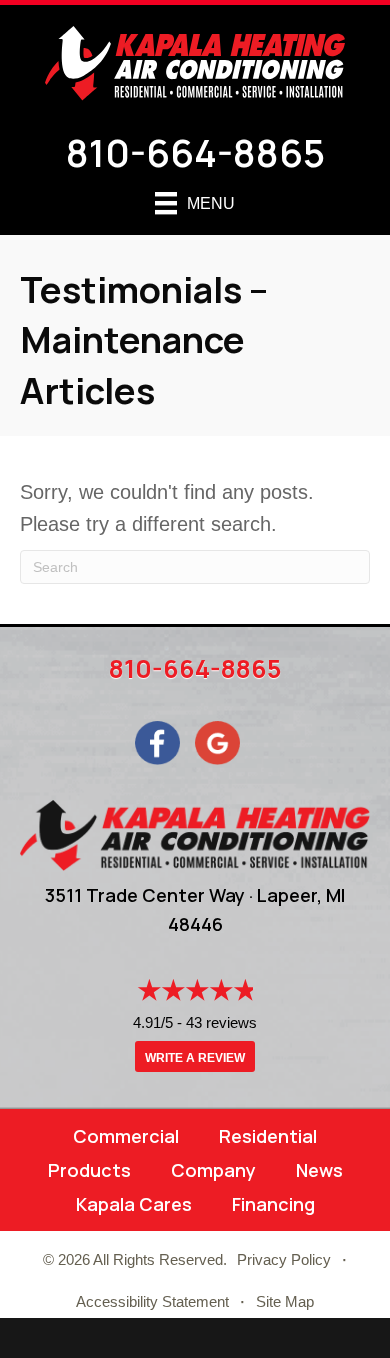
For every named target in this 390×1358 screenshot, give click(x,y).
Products (89, 1170)
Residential (268, 1136)
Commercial (126, 1136)
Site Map (285, 1301)
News (319, 1170)
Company (213, 1170)
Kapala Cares (134, 1204)
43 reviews (221, 1022)
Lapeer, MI (301, 895)
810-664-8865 (195, 152)
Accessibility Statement (152, 1301)
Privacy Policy (284, 1259)
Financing (273, 1204)
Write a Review (195, 1058)
